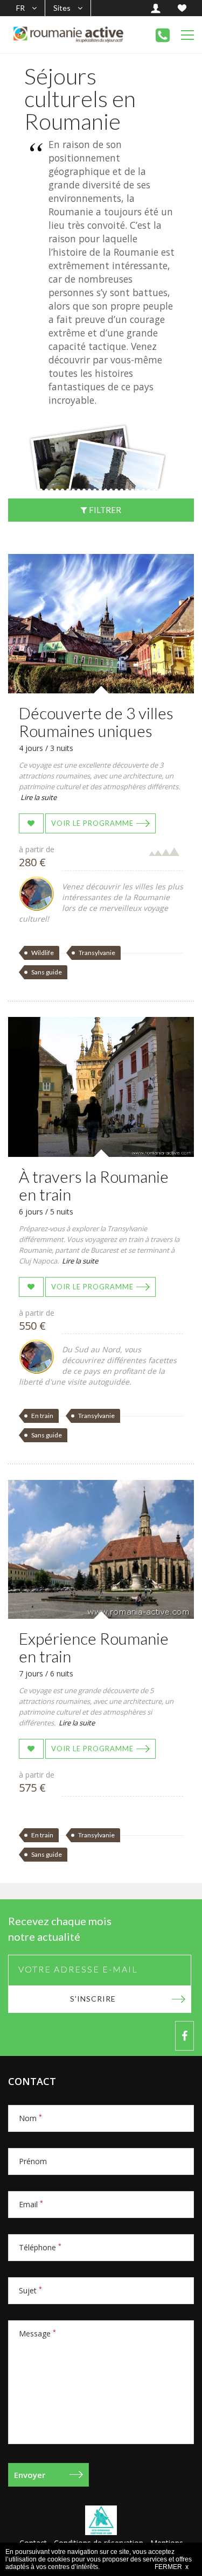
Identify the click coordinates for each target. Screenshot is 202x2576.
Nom (30, 2118)
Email (31, 2204)
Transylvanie (97, 953)
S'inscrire (93, 1999)
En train (42, 1416)
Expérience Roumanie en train (94, 1647)
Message (37, 2333)
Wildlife (43, 953)
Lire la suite (39, 797)
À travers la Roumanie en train (94, 1185)
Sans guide (47, 972)
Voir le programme (92, 823)
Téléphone (40, 2247)
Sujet (30, 2290)
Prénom (33, 2161)
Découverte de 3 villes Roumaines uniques (96, 722)
